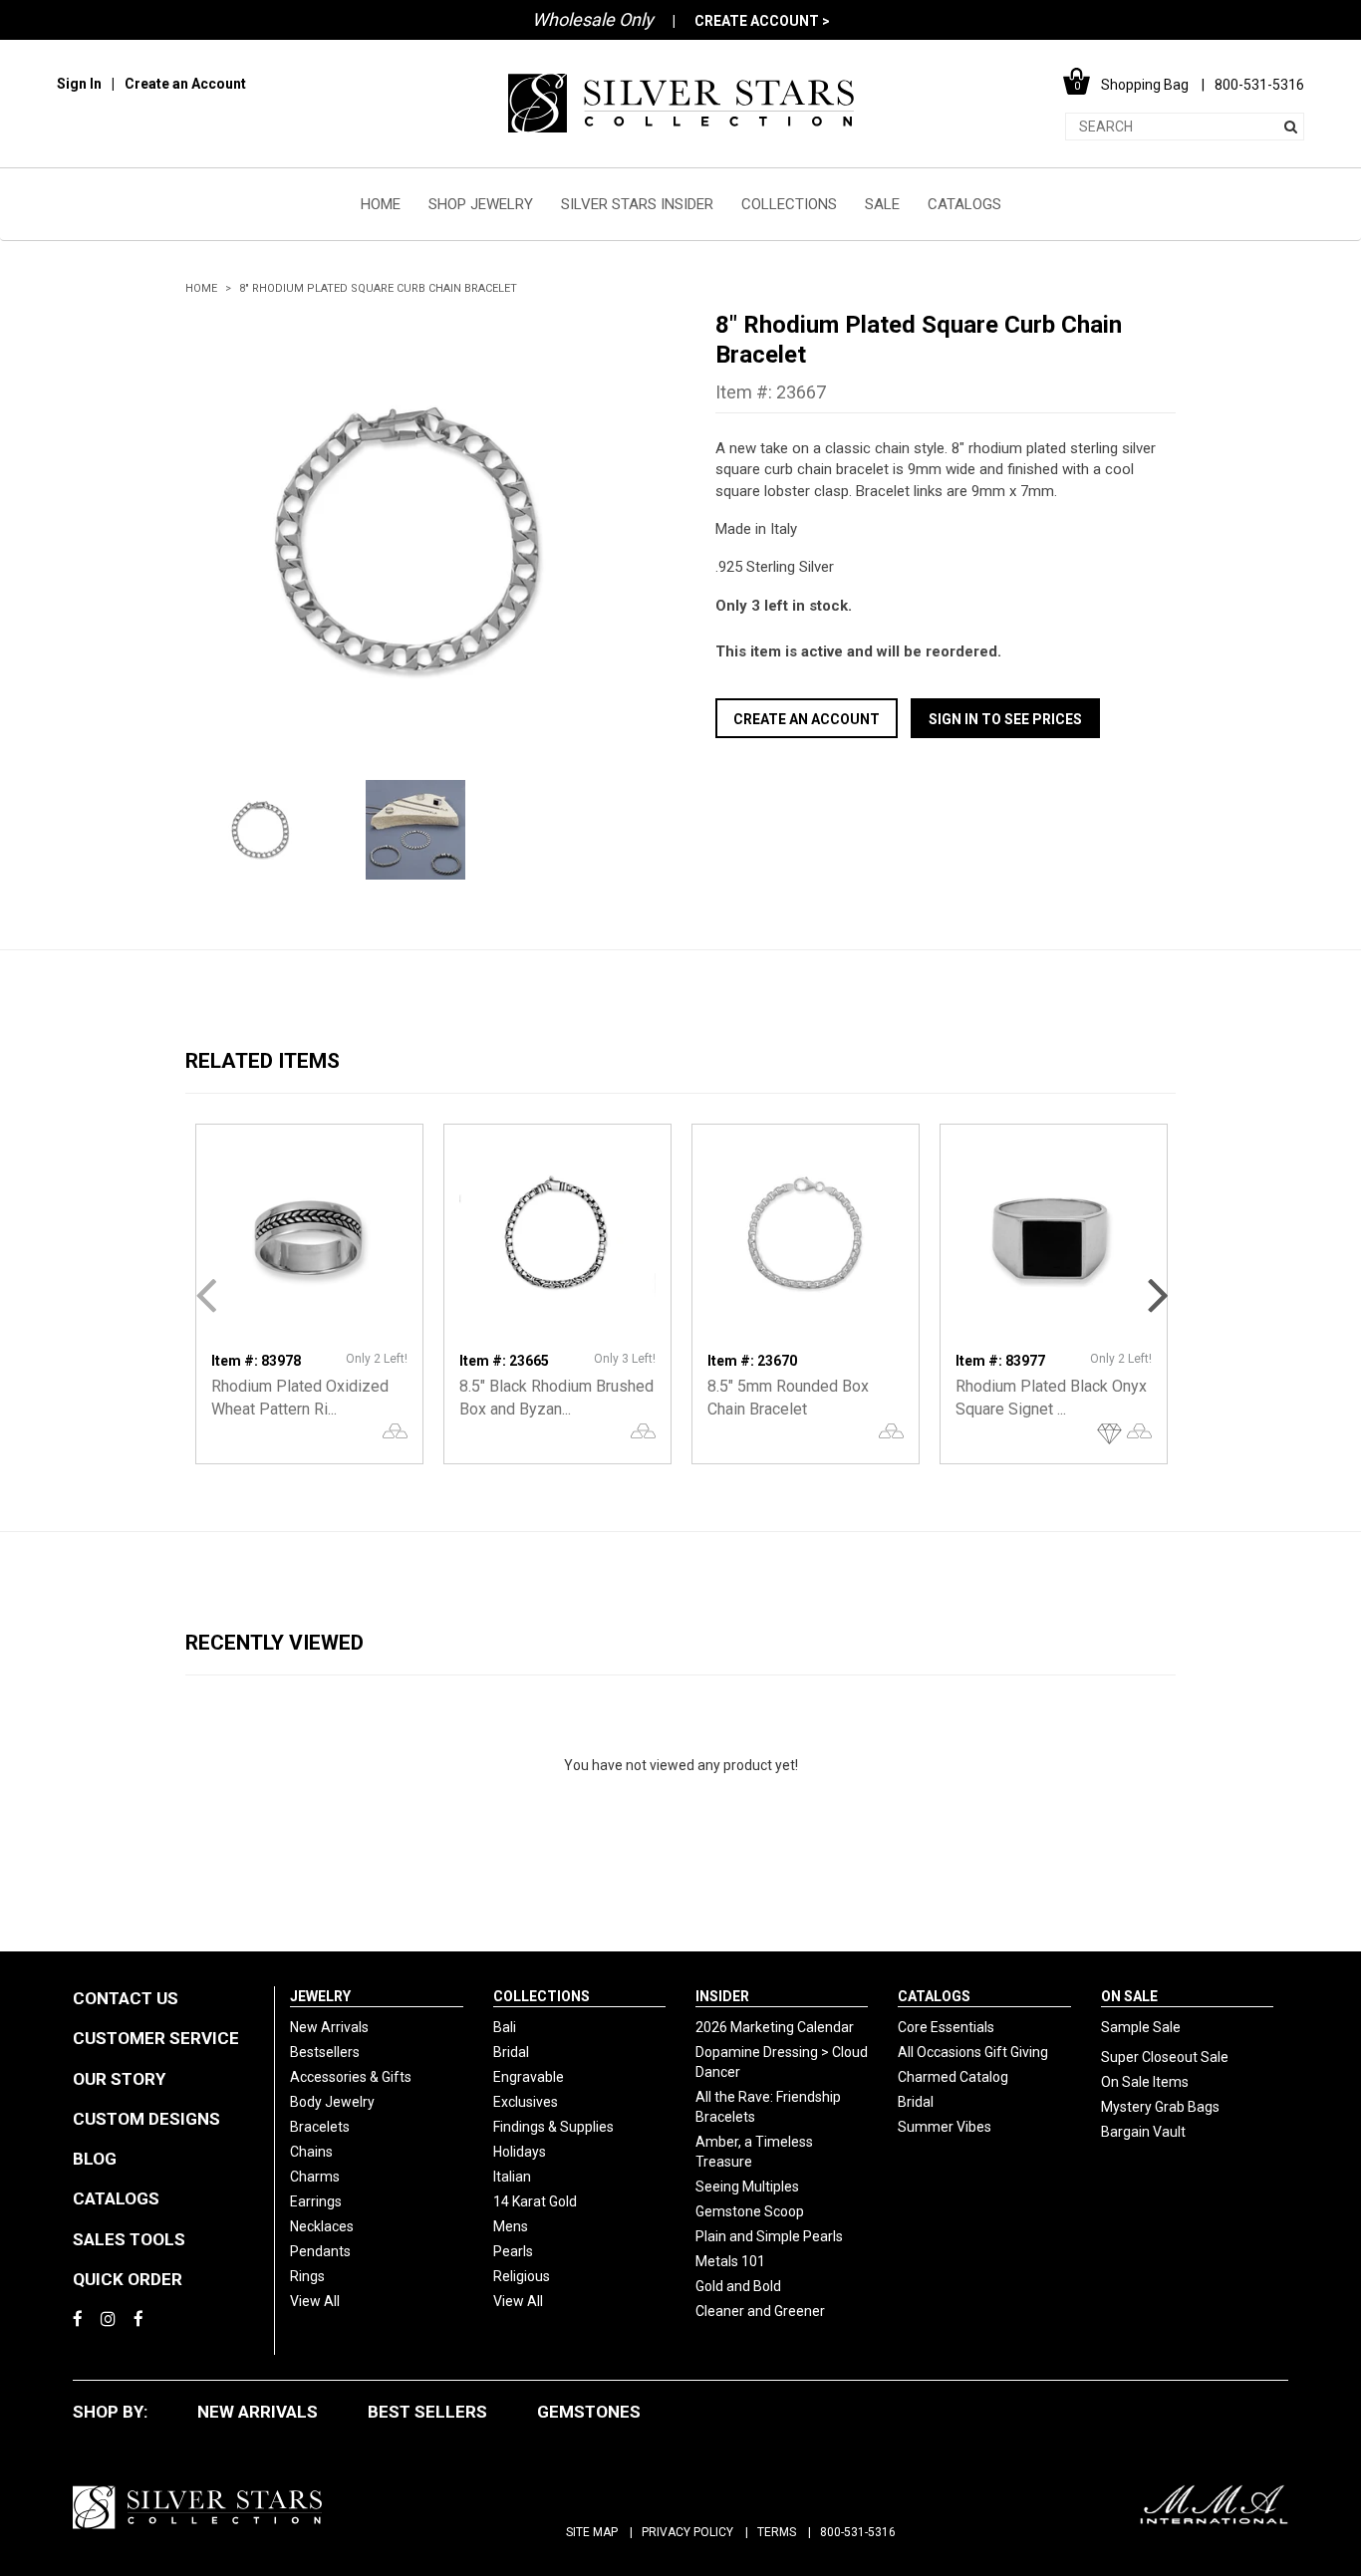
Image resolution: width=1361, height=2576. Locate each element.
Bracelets (320, 2127)
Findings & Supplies (553, 2127)
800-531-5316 (858, 2532)
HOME (381, 204)
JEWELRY (320, 1996)
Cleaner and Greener (760, 2311)
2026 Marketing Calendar (775, 2027)
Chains (311, 2152)
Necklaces (322, 2226)
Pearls (513, 2251)
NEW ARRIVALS (258, 2412)
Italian (512, 2177)
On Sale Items (1145, 2082)
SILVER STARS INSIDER (637, 204)
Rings (307, 2276)
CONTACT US (126, 1998)
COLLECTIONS (789, 204)
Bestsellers (325, 2052)
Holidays (520, 2152)
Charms (315, 2177)
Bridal (511, 2052)
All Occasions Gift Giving (973, 2052)
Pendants (320, 2251)
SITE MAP (592, 2532)
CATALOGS (964, 204)
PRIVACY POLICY (687, 2532)
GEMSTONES (589, 2412)
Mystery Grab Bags (1160, 2107)
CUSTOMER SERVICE (156, 2038)
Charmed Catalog (953, 2077)
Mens (511, 2226)
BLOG (95, 2159)
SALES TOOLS (129, 2239)
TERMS (777, 2532)
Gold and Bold (738, 2286)
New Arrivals (329, 2027)
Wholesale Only (593, 19)
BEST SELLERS (427, 2412)
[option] (415, 540)
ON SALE (1129, 1996)
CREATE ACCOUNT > (762, 21)
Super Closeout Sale (1165, 2057)
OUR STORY (119, 2079)
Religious (522, 2276)
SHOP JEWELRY (481, 204)
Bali (505, 2027)
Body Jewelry (332, 2102)
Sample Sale (1141, 2027)
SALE (882, 204)
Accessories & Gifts (351, 2077)
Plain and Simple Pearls (769, 2236)
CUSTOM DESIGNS (146, 2119)
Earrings (316, 2201)
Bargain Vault (1143, 2132)
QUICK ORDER (128, 2279)
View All (315, 2301)
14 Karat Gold (535, 2201)
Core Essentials (946, 2027)
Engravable (529, 2077)
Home (201, 288)
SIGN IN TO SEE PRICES (1005, 719)
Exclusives (526, 2102)
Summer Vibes (945, 2127)
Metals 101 (730, 2261)
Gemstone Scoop (750, 2211)
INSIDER (722, 1996)
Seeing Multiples (747, 2187)
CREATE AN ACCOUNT (807, 719)
